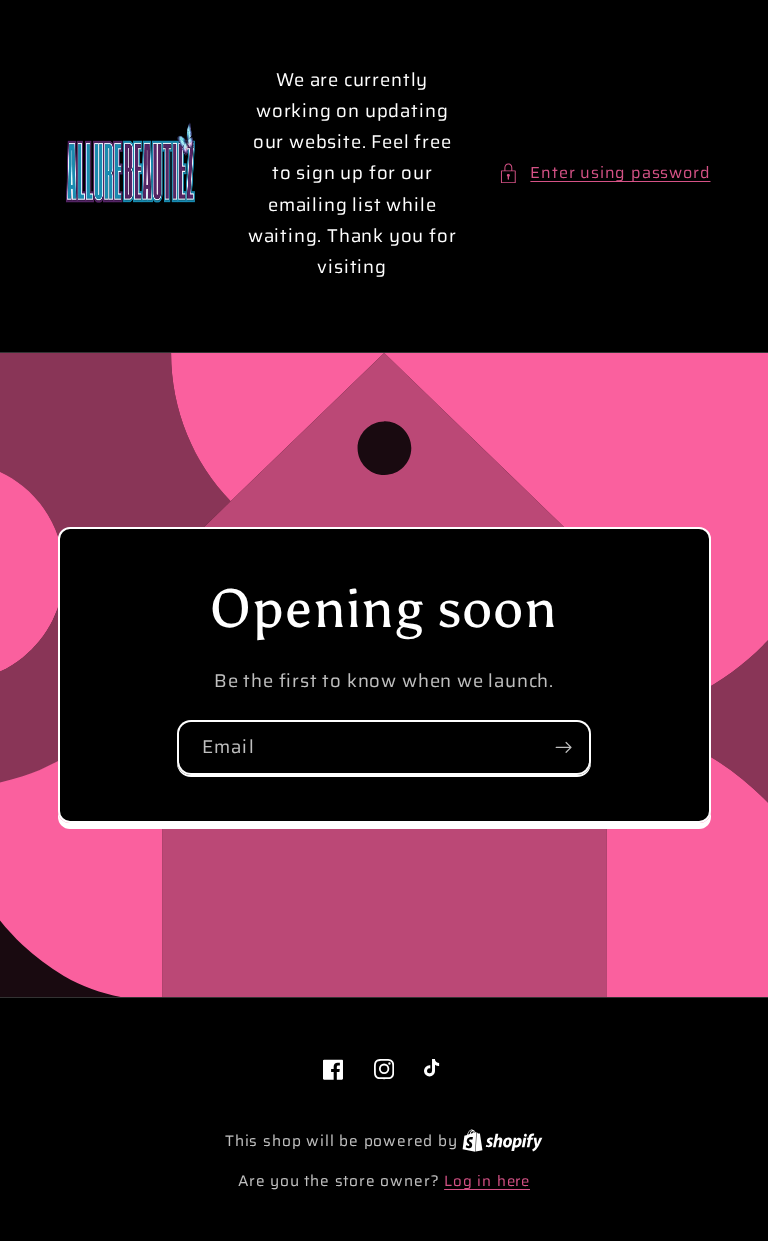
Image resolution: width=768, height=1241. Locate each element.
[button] (604, 172)
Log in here (487, 1181)
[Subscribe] (563, 748)
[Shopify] (502, 1141)
